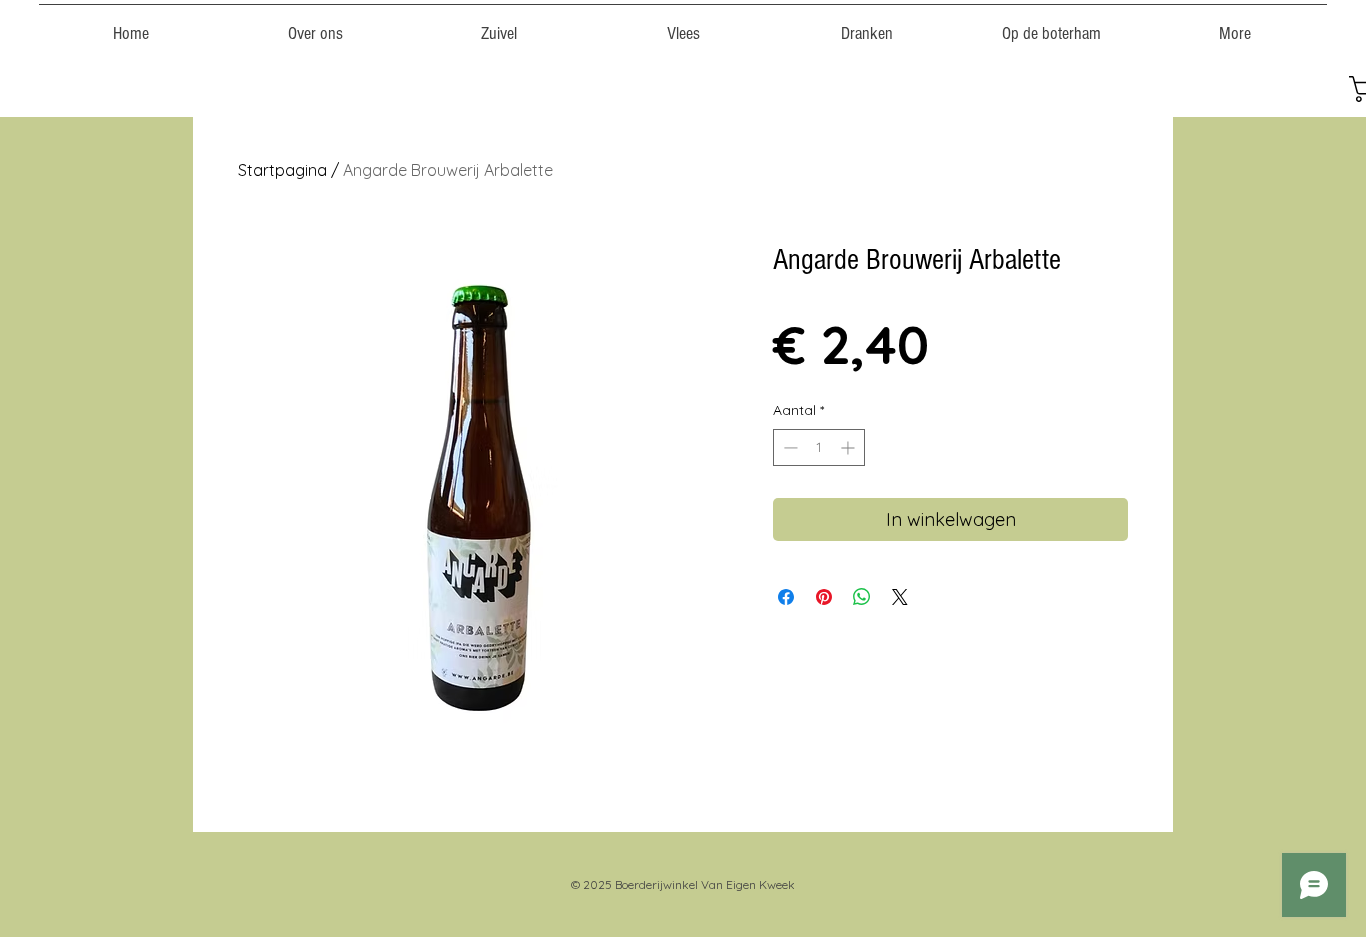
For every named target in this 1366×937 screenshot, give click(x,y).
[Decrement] (788, 447)
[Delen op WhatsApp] (862, 597)
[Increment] (849, 447)
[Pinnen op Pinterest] (824, 597)
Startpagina (282, 170)
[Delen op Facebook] (786, 597)
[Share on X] (900, 597)
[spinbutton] (819, 447)
